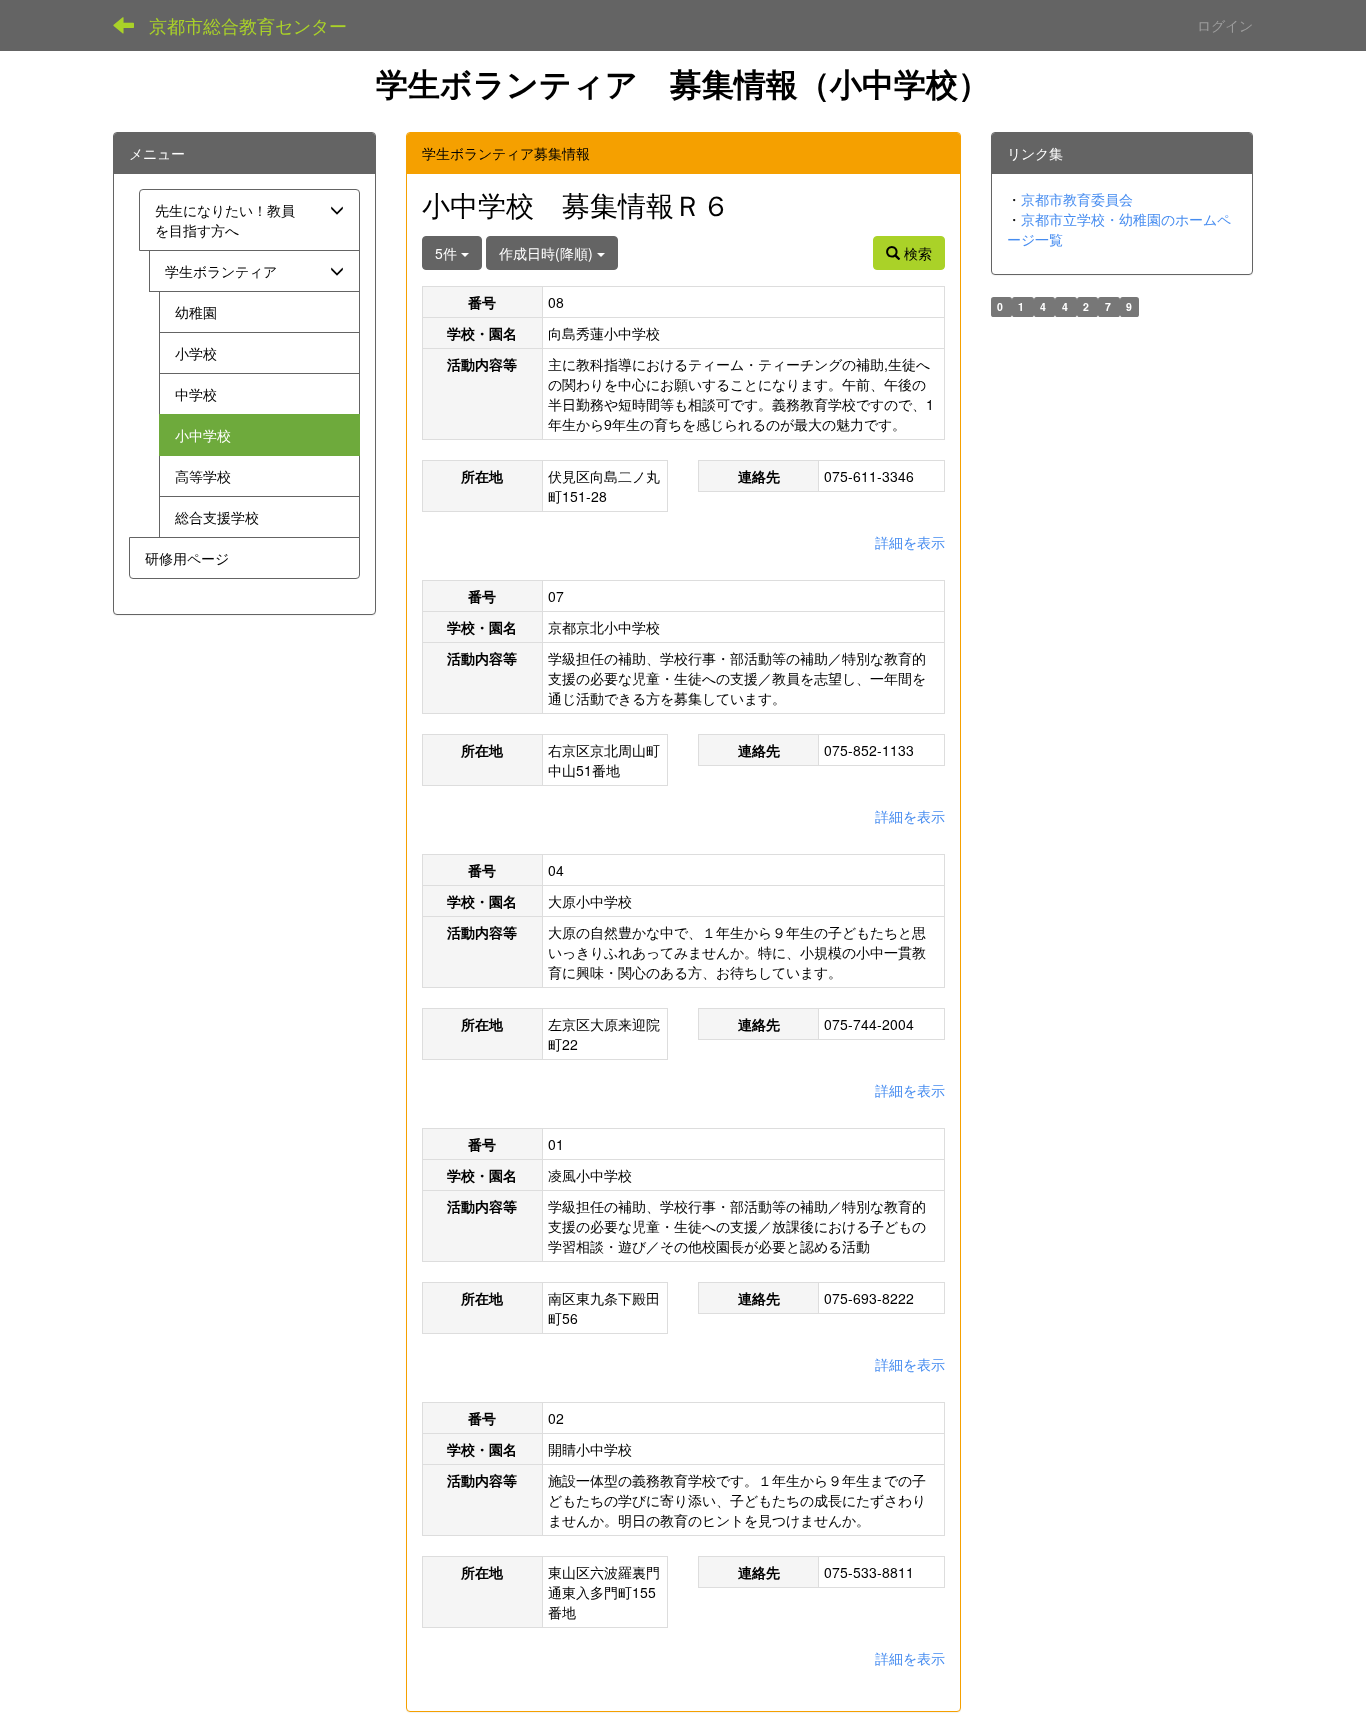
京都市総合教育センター (248, 25)
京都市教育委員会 (1077, 199)
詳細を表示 (910, 542)
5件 (448, 253)
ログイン (1225, 25)
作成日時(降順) (548, 253)
